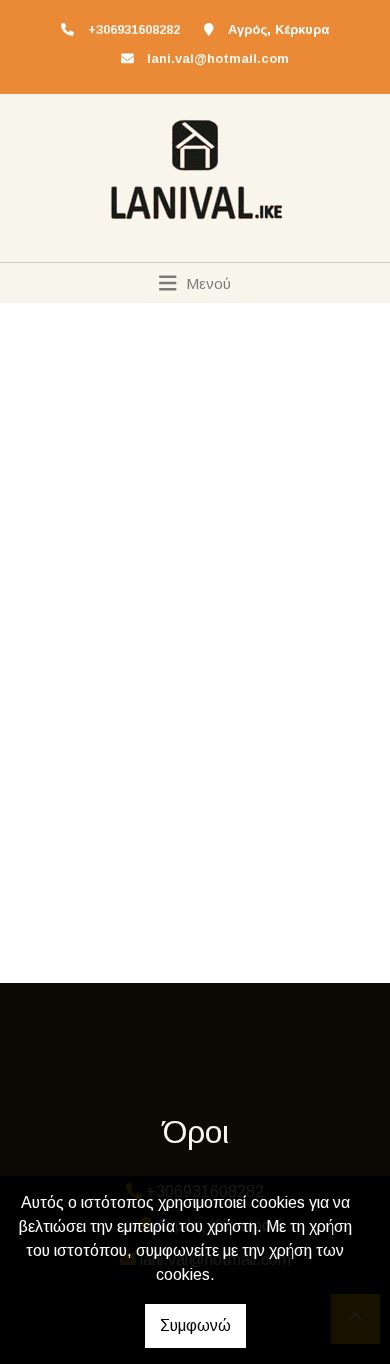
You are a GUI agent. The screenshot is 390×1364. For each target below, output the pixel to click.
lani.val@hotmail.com (218, 58)
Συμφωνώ (195, 1325)
